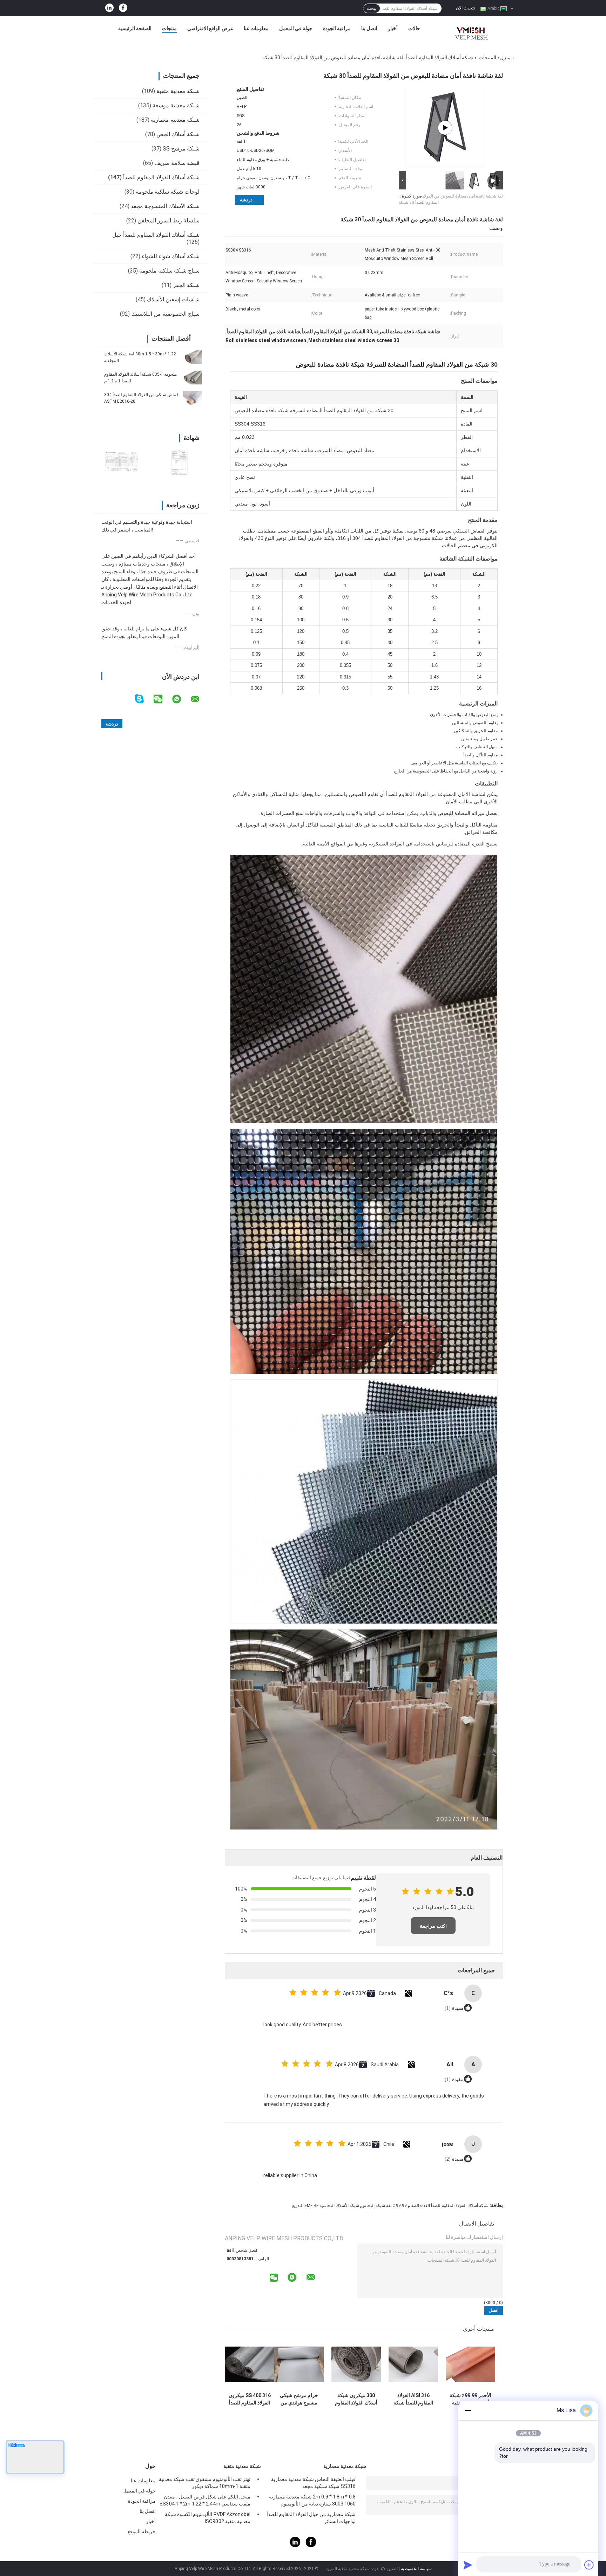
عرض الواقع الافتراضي (210, 28)
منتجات (169, 28)
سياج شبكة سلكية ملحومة (169, 271)
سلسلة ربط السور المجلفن (169, 220)
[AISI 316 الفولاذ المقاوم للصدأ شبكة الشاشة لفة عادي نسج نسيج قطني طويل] (413, 2364)
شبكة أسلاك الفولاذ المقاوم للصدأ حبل (156, 235)
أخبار (393, 28)
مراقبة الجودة (337, 28)
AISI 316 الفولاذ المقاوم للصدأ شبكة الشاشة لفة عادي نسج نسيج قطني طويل (413, 2399)
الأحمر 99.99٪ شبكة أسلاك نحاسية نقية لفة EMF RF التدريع (470, 2399)
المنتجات (487, 58)
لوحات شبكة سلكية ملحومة (168, 192)
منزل (505, 58)
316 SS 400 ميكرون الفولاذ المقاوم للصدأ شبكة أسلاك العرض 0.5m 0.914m (250, 2399)
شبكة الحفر (186, 285)
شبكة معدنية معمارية (175, 120)
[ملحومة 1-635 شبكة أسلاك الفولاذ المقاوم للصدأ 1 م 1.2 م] (193, 377)
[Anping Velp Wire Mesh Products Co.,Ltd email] (200, 699)
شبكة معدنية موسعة (176, 105)
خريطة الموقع (142, 2531)
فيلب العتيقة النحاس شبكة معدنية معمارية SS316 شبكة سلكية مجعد (313, 2483)
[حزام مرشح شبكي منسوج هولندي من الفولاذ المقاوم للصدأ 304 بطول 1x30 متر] (299, 2364)
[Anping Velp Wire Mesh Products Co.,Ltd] (470, 30)
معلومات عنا (256, 28)
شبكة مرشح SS (181, 149)
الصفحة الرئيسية (135, 28)
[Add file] (589, 2565)
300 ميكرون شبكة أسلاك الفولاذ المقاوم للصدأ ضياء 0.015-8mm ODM (356, 2399)
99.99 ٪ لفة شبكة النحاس (384, 2206)
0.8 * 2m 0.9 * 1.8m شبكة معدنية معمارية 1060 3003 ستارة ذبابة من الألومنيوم (312, 2500)
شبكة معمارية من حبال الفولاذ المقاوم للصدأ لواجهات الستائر (311, 2518)
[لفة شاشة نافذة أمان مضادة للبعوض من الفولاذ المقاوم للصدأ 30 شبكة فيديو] (445, 128)
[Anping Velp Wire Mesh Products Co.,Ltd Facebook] (123, 8)
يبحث (372, 8)
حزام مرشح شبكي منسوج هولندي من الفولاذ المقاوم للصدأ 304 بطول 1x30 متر (299, 2399)
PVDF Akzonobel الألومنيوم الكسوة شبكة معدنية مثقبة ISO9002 (208, 2518)
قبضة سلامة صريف (177, 163)
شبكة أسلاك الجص (178, 134)
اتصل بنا (369, 28)
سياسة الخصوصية (416, 2569)
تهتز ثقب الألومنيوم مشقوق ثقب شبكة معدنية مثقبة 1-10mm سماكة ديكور (205, 2483)
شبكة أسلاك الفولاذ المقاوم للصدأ (440, 58)
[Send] (468, 2565)
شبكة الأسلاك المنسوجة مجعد (165, 206)
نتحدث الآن (465, 8)
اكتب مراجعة (433, 1926)
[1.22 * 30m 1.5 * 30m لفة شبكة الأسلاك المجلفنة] (193, 357)
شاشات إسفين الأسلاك (173, 299)
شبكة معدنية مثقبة (178, 91)
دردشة (246, 200)
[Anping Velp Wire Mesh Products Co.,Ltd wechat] (162, 699)
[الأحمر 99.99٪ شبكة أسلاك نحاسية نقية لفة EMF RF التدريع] (470, 2364)
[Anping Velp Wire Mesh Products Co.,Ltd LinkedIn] (109, 8)
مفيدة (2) (454, 2159)
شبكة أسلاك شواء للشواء (171, 256)
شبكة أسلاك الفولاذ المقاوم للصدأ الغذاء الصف (449, 2206)
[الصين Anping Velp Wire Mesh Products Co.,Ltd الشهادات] (122, 463)
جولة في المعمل (296, 28)
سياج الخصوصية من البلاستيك (165, 314)
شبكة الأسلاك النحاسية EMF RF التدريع (326, 2206)
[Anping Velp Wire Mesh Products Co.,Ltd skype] (144, 699)
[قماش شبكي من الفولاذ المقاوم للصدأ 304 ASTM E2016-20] (193, 398)
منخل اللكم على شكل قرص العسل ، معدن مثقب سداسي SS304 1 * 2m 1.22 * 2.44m (205, 2500)
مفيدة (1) (454, 2008)
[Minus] (468, 2410)
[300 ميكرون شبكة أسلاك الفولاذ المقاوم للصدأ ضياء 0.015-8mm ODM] (356, 2364)
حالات (414, 28)
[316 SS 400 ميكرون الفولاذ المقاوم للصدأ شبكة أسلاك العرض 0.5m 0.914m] (250, 2364)
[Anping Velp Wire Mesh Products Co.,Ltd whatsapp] (181, 699)
